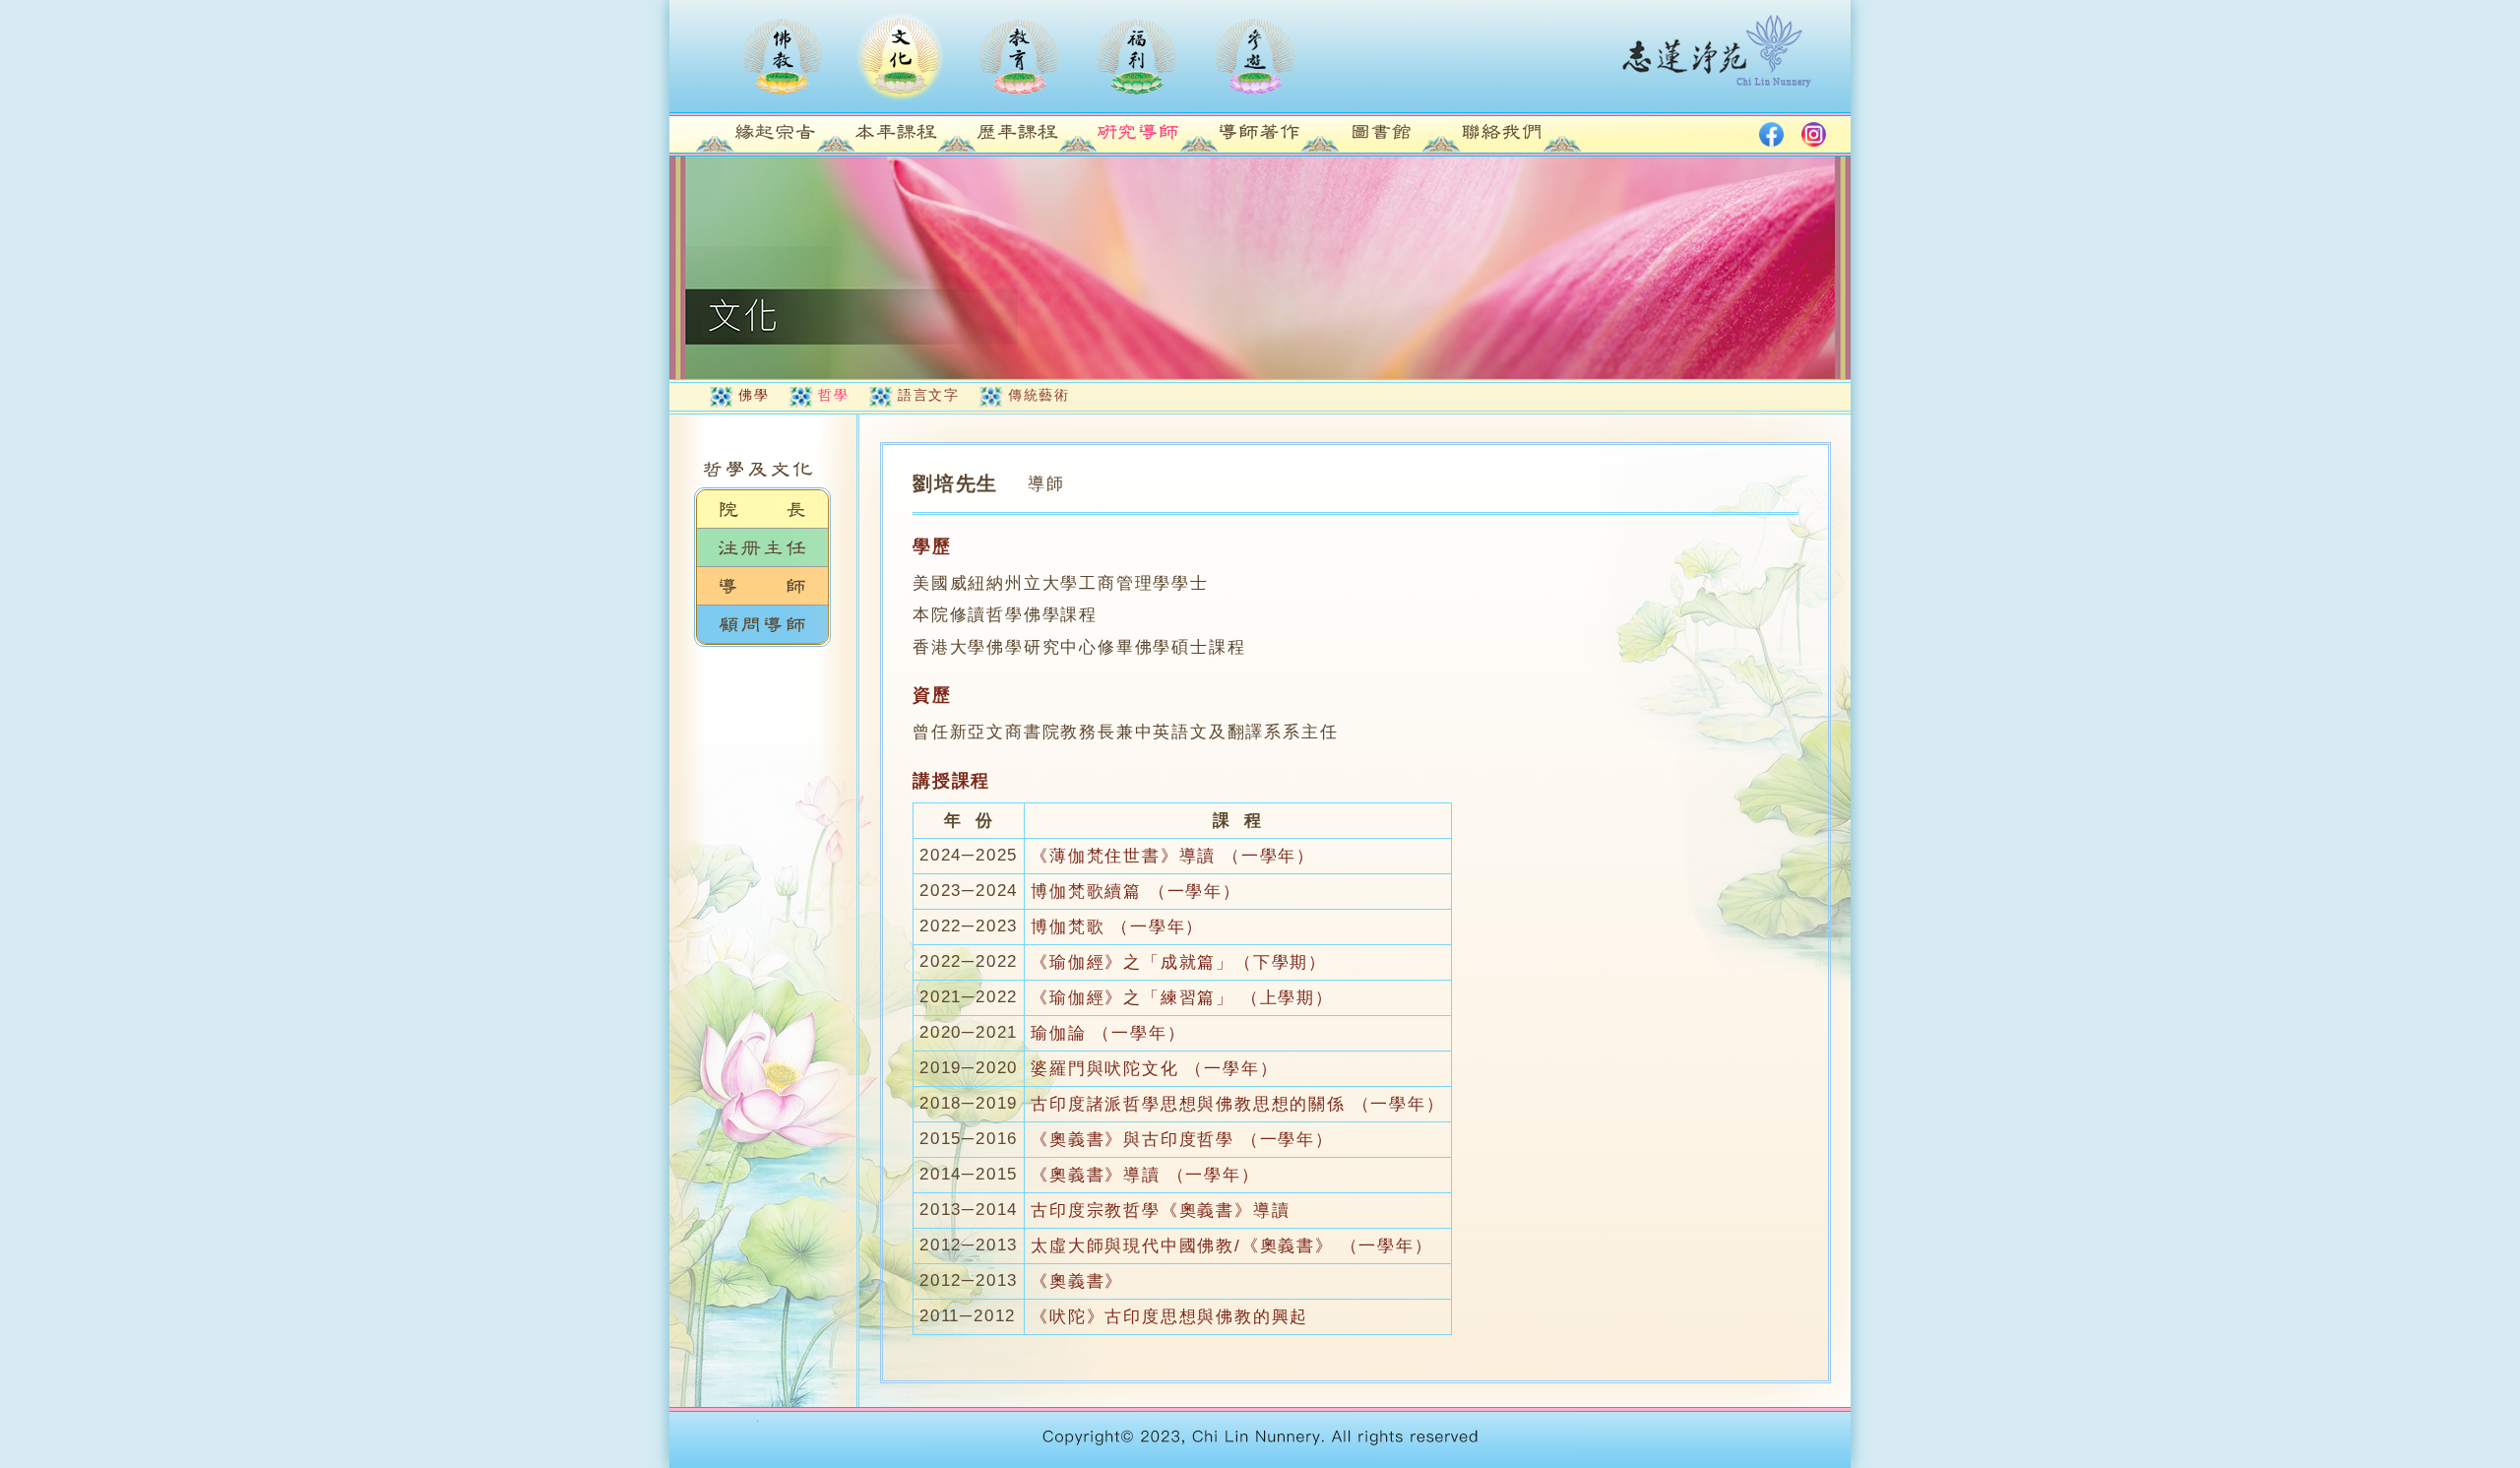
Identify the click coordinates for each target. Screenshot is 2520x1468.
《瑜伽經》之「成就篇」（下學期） (1179, 962)
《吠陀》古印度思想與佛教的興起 (1169, 1317)
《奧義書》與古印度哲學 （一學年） (1182, 1140)
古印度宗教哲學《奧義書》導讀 (1160, 1211)
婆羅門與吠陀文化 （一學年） (1154, 1069)
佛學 (754, 395)
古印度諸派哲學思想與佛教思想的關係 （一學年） (1237, 1104)
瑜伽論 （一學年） (1108, 1033)
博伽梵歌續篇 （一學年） (1136, 892)
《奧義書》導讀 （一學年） (1145, 1175)
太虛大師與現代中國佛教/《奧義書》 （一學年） (1231, 1246)
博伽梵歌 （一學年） (1117, 927)
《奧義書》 (1077, 1281)
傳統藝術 (1039, 395)
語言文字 (928, 395)
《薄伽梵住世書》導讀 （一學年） (1173, 856)
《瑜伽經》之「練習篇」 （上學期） (1182, 998)
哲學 (833, 395)
